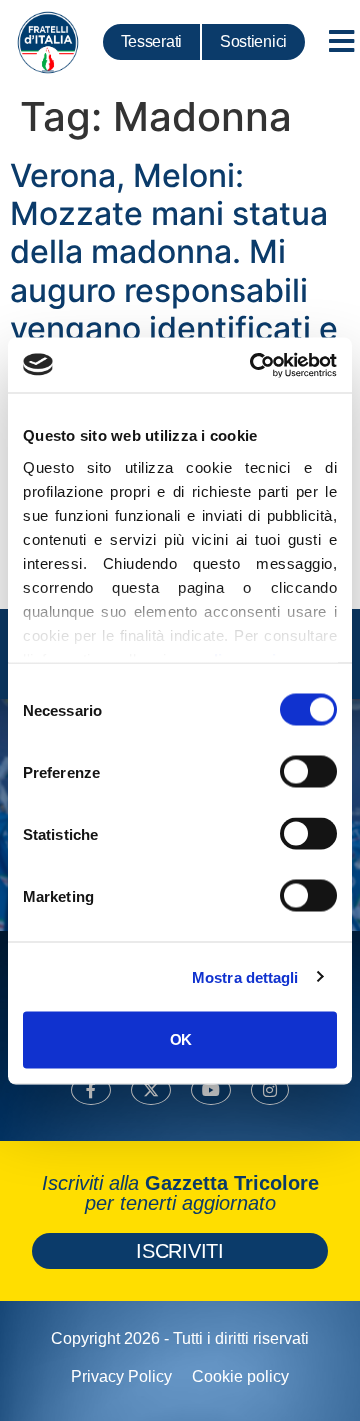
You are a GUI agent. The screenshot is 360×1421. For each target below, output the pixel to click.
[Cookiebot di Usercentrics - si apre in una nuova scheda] (254, 365)
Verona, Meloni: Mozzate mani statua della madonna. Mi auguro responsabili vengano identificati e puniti (174, 271)
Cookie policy (240, 1376)
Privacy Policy (121, 1376)
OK (180, 1039)
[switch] (308, 772)
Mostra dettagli (245, 976)
